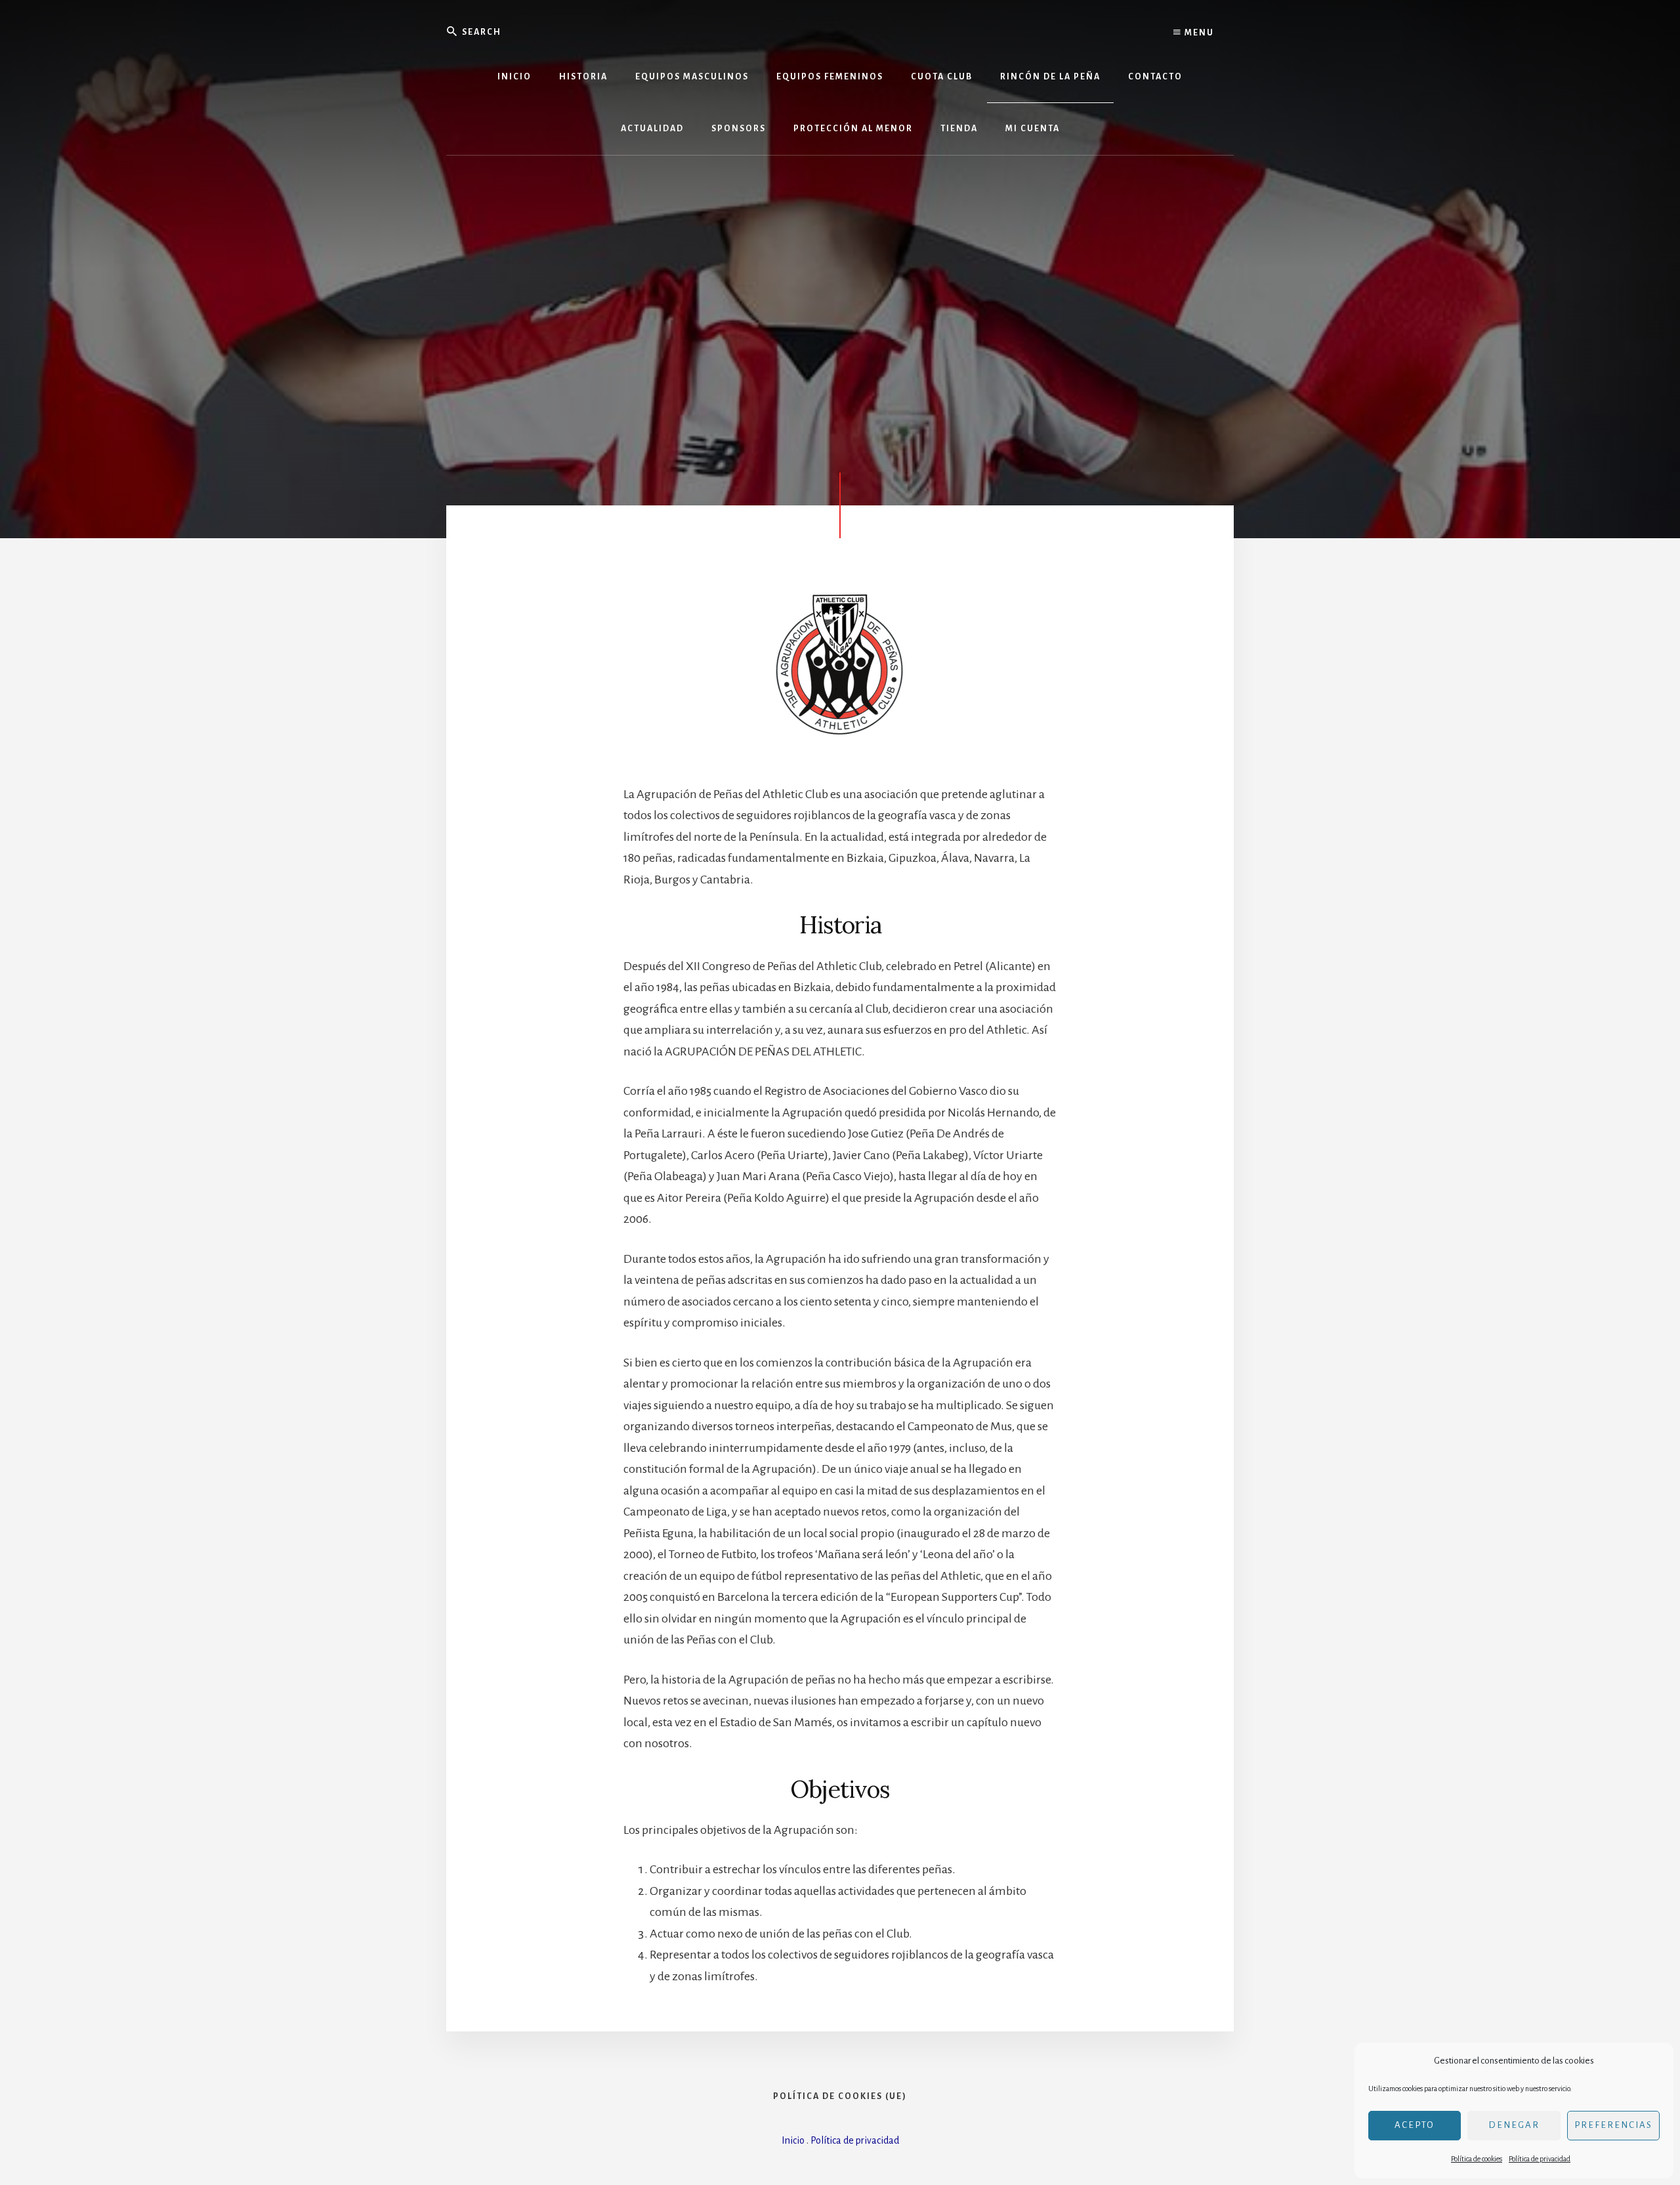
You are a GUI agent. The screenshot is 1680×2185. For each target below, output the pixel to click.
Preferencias (1613, 2125)
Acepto (1415, 2125)
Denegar (1514, 2125)
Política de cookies (1477, 2159)
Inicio (793, 2140)
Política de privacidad (1540, 2159)
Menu (1198, 33)
